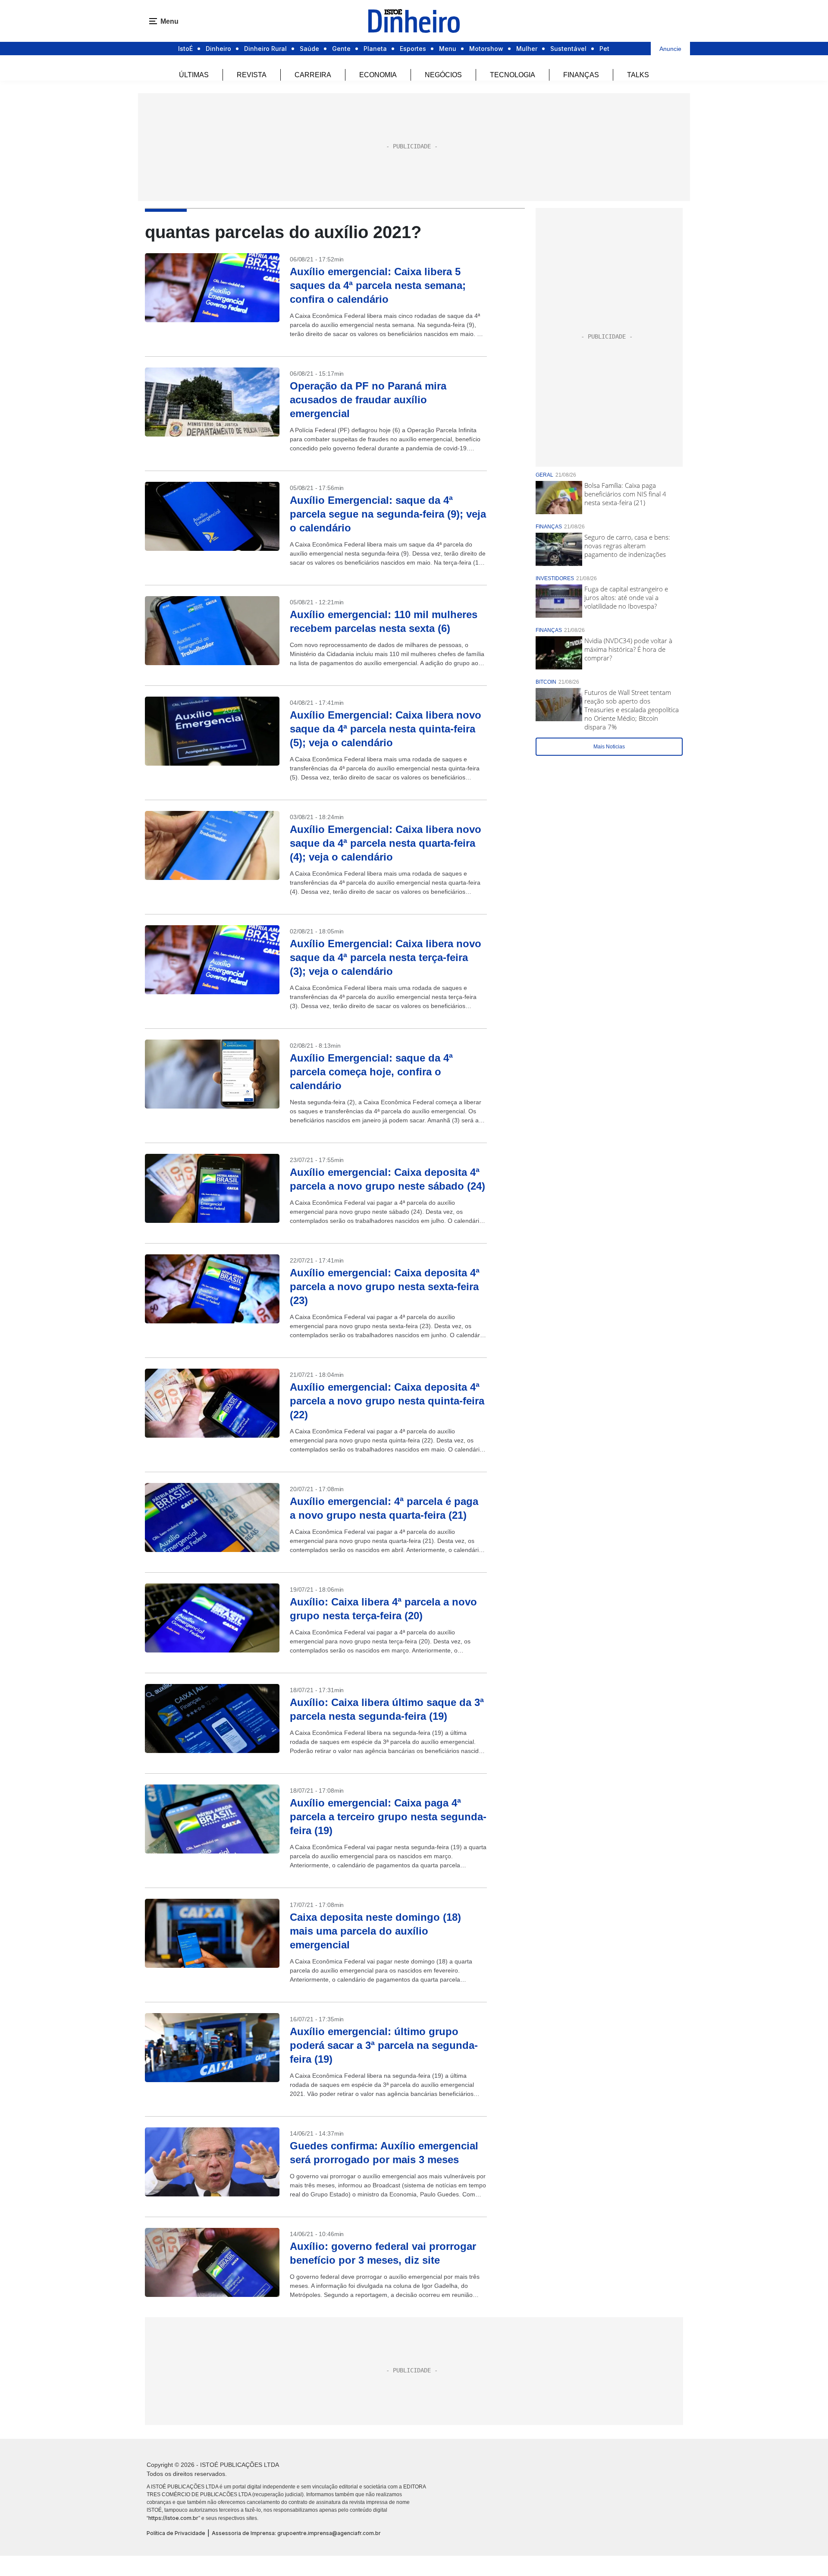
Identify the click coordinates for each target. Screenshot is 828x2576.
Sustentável (568, 49)
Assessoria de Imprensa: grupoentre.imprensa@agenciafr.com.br (296, 2533)
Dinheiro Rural (265, 49)
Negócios (443, 75)
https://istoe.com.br (173, 2518)
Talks (638, 75)
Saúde (309, 49)
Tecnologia (513, 75)
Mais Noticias (609, 747)
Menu (448, 49)
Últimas (194, 75)
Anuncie (670, 49)
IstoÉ (185, 49)
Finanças (581, 75)
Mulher (527, 49)
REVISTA (252, 75)
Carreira (313, 75)
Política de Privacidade (176, 2533)
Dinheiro (218, 49)
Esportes (413, 49)
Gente (341, 49)
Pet (604, 49)
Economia (378, 75)
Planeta (375, 49)
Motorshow (486, 49)
